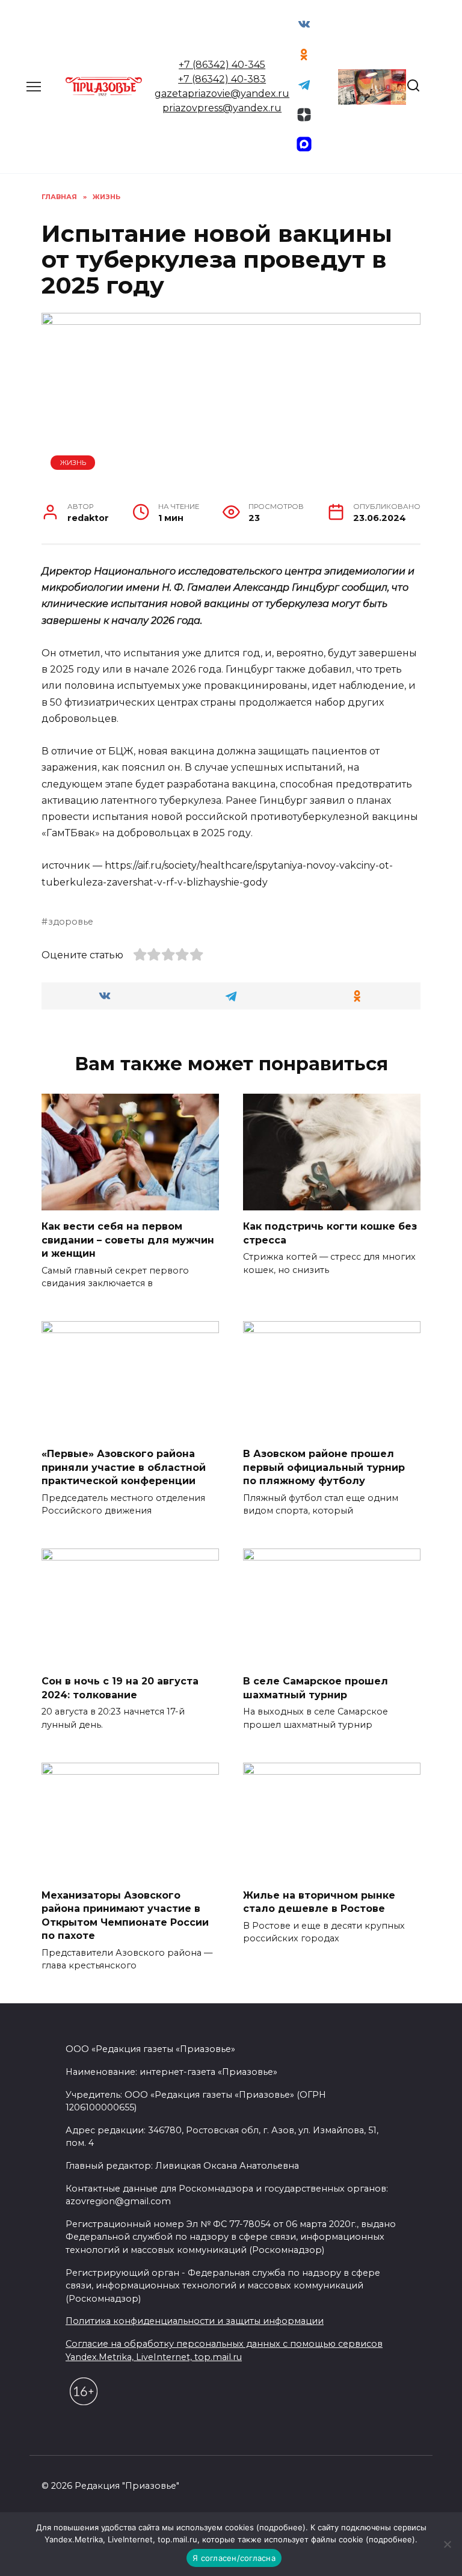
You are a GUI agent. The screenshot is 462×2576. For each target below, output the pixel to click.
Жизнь (73, 463)
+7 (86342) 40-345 (222, 65)
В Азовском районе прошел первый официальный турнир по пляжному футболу (324, 1467)
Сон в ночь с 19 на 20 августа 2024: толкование (120, 1688)
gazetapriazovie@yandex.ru (222, 94)
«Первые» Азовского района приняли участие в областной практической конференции (124, 1467)
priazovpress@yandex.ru (222, 108)
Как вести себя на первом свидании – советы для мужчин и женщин (128, 1240)
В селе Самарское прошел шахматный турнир (316, 1688)
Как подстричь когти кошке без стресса (330, 1233)
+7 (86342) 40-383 (222, 79)
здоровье (71, 922)
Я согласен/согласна (234, 2558)
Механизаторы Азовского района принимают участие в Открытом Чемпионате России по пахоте (125, 1915)
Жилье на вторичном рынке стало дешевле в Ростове (319, 1902)
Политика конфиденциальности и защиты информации (195, 2321)
